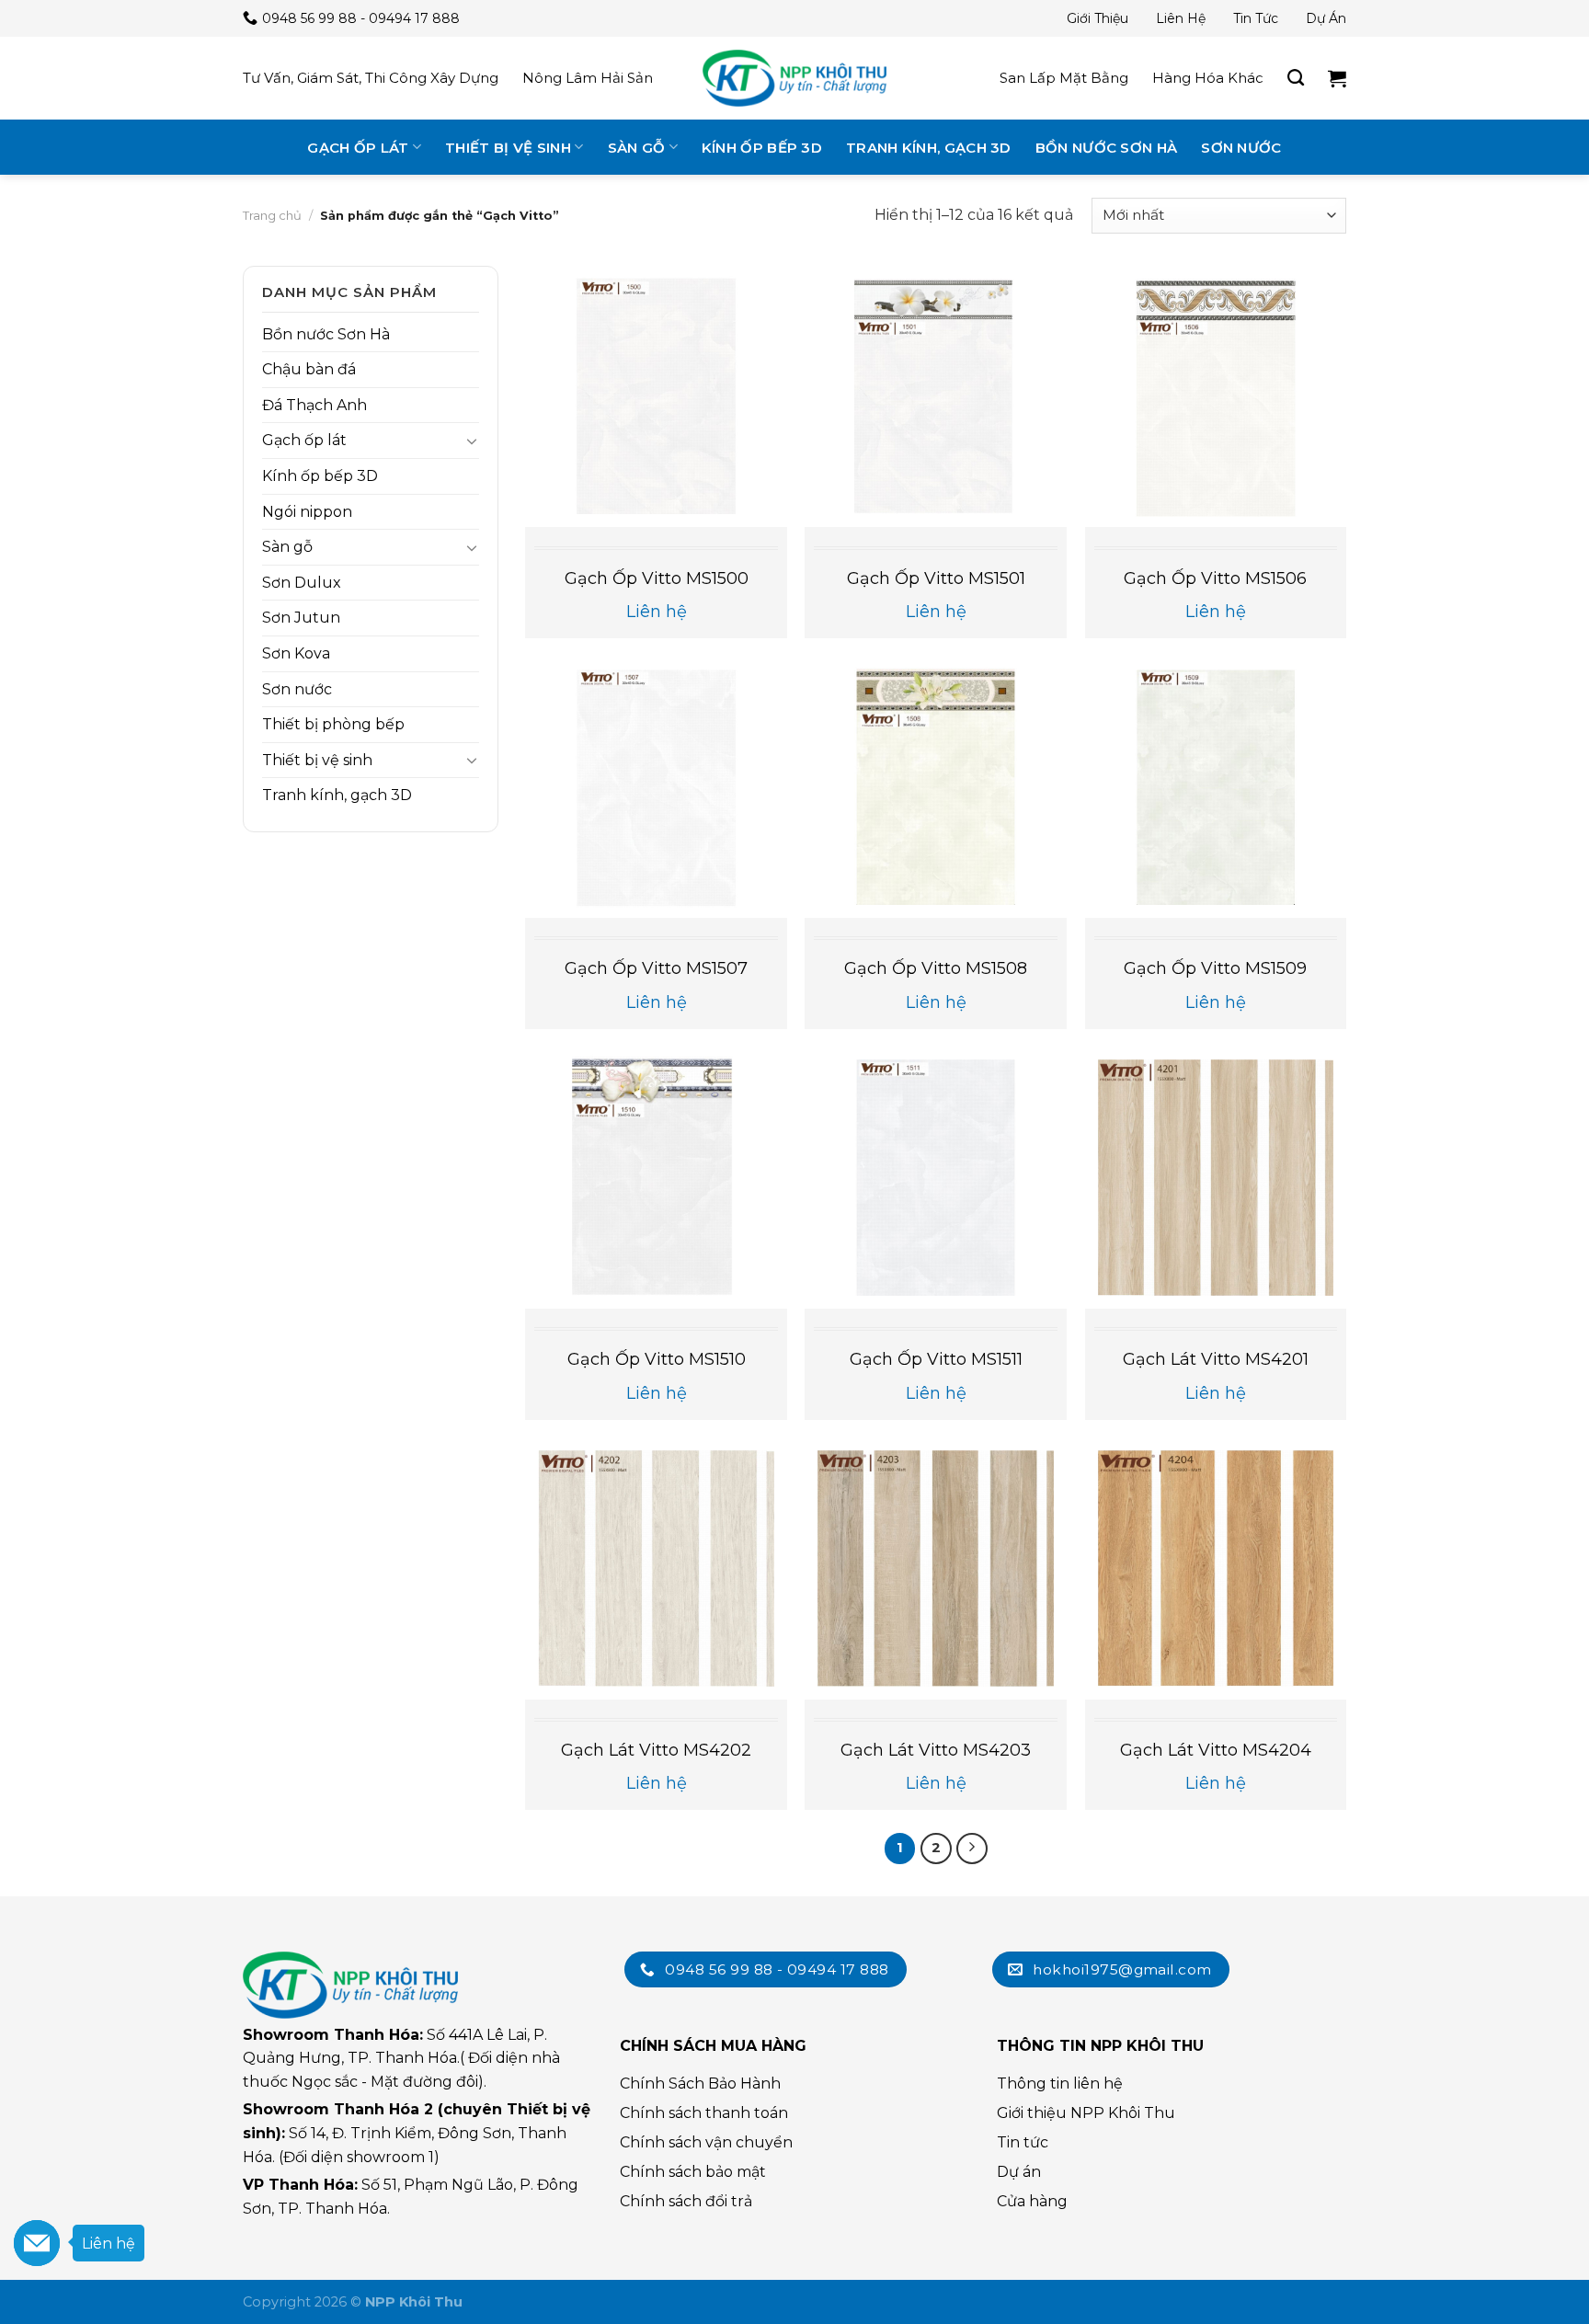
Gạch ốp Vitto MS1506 (1215, 578)
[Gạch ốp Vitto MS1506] (1216, 397)
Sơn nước (1241, 148)
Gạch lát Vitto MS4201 (1216, 1359)
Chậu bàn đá (309, 369)
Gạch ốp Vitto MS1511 (936, 1359)
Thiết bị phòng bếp (333, 724)
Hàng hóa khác (1208, 78)
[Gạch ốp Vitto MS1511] (936, 1178)
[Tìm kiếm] (1296, 78)
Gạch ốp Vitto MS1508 (936, 968)
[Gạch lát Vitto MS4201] (1216, 1178)
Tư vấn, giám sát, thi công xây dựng (371, 78)
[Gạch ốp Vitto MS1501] (936, 397)
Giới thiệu (1097, 18)
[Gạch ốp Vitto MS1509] (1216, 788)
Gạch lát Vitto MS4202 (656, 1750)
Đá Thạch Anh (314, 405)
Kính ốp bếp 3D (762, 148)
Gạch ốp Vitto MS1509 (1215, 968)
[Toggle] (472, 441)
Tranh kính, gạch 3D (929, 148)
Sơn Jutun (301, 618)
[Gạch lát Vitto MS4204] (1216, 1568)
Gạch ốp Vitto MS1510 (657, 1359)
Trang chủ (272, 215)
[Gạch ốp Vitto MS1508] (936, 788)
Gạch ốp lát (358, 148)
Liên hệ (1181, 18)
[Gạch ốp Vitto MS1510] (656, 1178)
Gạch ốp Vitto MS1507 (656, 968)
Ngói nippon (307, 512)
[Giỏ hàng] (1337, 78)
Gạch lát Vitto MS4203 (936, 1750)
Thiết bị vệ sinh (508, 148)
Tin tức (1256, 18)
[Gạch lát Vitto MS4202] (656, 1568)
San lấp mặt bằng (1064, 78)
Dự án (1326, 18)
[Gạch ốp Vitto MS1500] (656, 397)
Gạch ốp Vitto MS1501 (936, 578)
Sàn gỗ (637, 148)
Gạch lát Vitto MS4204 (1216, 1750)
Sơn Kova (296, 653)
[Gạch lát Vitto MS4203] (936, 1568)
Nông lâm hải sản (588, 78)
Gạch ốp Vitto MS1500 (657, 578)
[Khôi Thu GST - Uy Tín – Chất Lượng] (794, 78)
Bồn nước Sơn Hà (1107, 148)
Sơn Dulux (302, 583)
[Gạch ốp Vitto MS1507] (656, 788)
